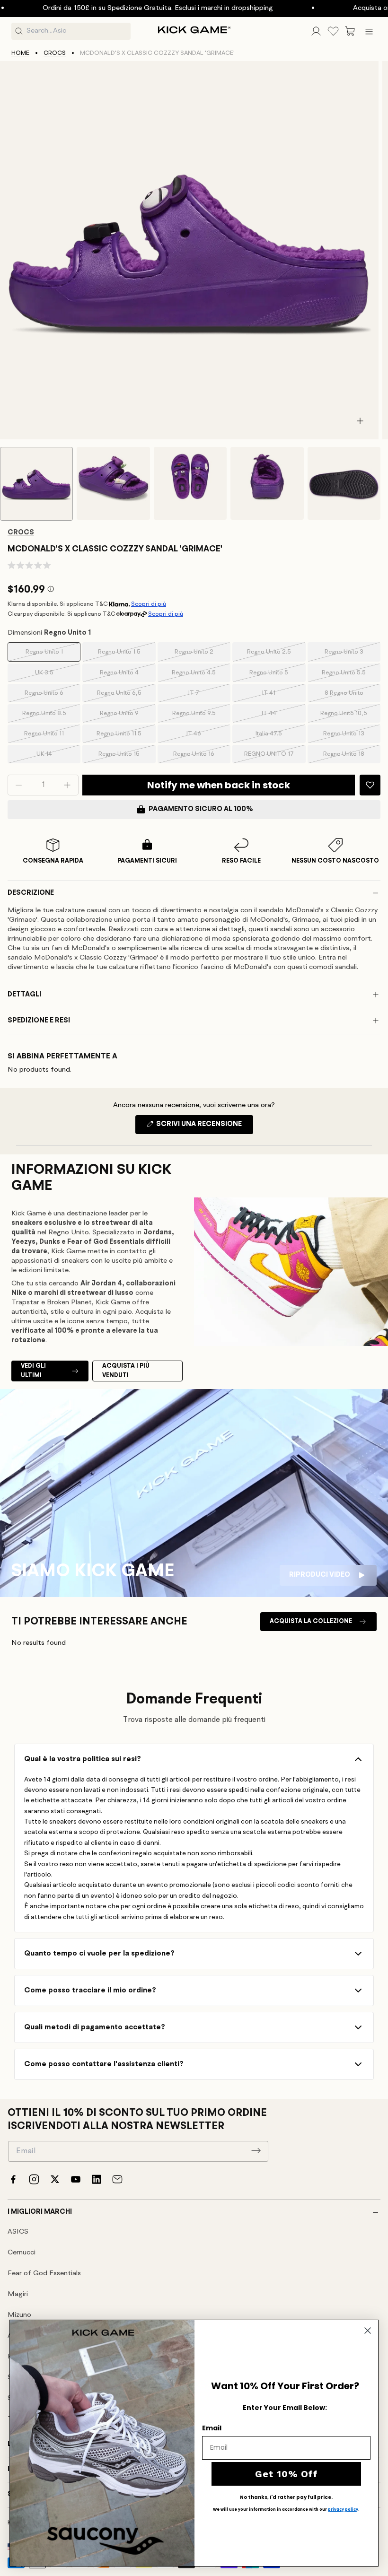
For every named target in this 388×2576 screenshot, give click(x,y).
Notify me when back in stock (219, 785)
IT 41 (281, 696)
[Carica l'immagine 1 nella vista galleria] (36, 484)
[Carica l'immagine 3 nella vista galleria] (190, 483)
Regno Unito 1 (50, 655)
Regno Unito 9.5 (198, 716)
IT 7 (206, 696)
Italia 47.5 (277, 737)
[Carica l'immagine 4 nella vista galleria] (267, 483)
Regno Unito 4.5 (198, 676)
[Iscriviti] (256, 2150)
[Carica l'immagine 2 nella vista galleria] (113, 483)
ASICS (18, 2232)
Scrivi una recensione (204, 1127)
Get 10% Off (287, 2474)
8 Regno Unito (349, 696)
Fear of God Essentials (44, 2274)
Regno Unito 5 (274, 676)
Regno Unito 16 (198, 757)
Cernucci (22, 2253)
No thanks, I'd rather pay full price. (286, 2497)
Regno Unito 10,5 (347, 716)
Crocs (55, 53)
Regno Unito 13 (348, 737)
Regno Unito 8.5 (48, 716)
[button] (350, 31)
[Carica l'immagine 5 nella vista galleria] (344, 483)
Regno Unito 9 (125, 716)
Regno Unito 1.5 (124, 655)
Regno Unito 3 (349, 655)
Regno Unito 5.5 (348, 676)
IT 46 (205, 737)
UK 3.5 (55, 676)
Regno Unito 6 (49, 696)
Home (20, 53)
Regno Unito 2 (199, 655)
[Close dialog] (368, 2331)
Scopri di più (149, 604)
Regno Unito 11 (49, 737)
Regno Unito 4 (125, 676)
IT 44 (280, 716)
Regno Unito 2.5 (273, 655)
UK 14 (55, 757)
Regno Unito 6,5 (123, 696)
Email (212, 2428)
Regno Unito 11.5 (123, 737)
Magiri (18, 2294)
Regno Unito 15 (124, 757)
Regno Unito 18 (348, 757)
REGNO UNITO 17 (272, 757)
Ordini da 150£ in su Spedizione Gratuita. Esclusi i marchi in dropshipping (116, 8)
